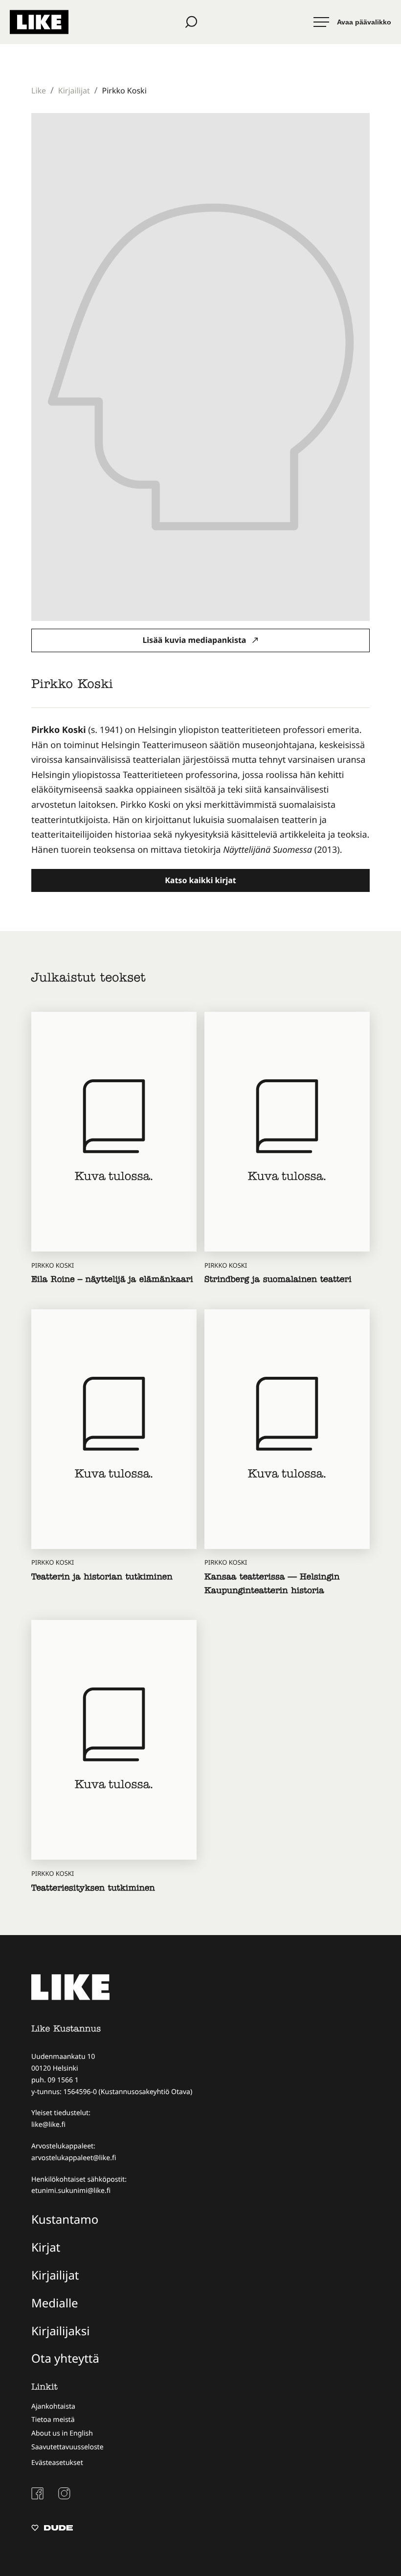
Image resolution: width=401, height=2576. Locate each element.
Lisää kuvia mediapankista (195, 640)
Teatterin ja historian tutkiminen (102, 1578)
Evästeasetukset (57, 2463)
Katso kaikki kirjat (200, 880)
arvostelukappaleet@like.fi (74, 2158)
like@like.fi (48, 2125)
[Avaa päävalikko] (352, 22)
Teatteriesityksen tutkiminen (93, 1889)
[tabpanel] (200, 790)
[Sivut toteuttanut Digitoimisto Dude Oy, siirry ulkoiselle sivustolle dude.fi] (52, 2529)
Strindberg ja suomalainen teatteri (278, 1281)
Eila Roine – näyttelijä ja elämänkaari (112, 1281)
